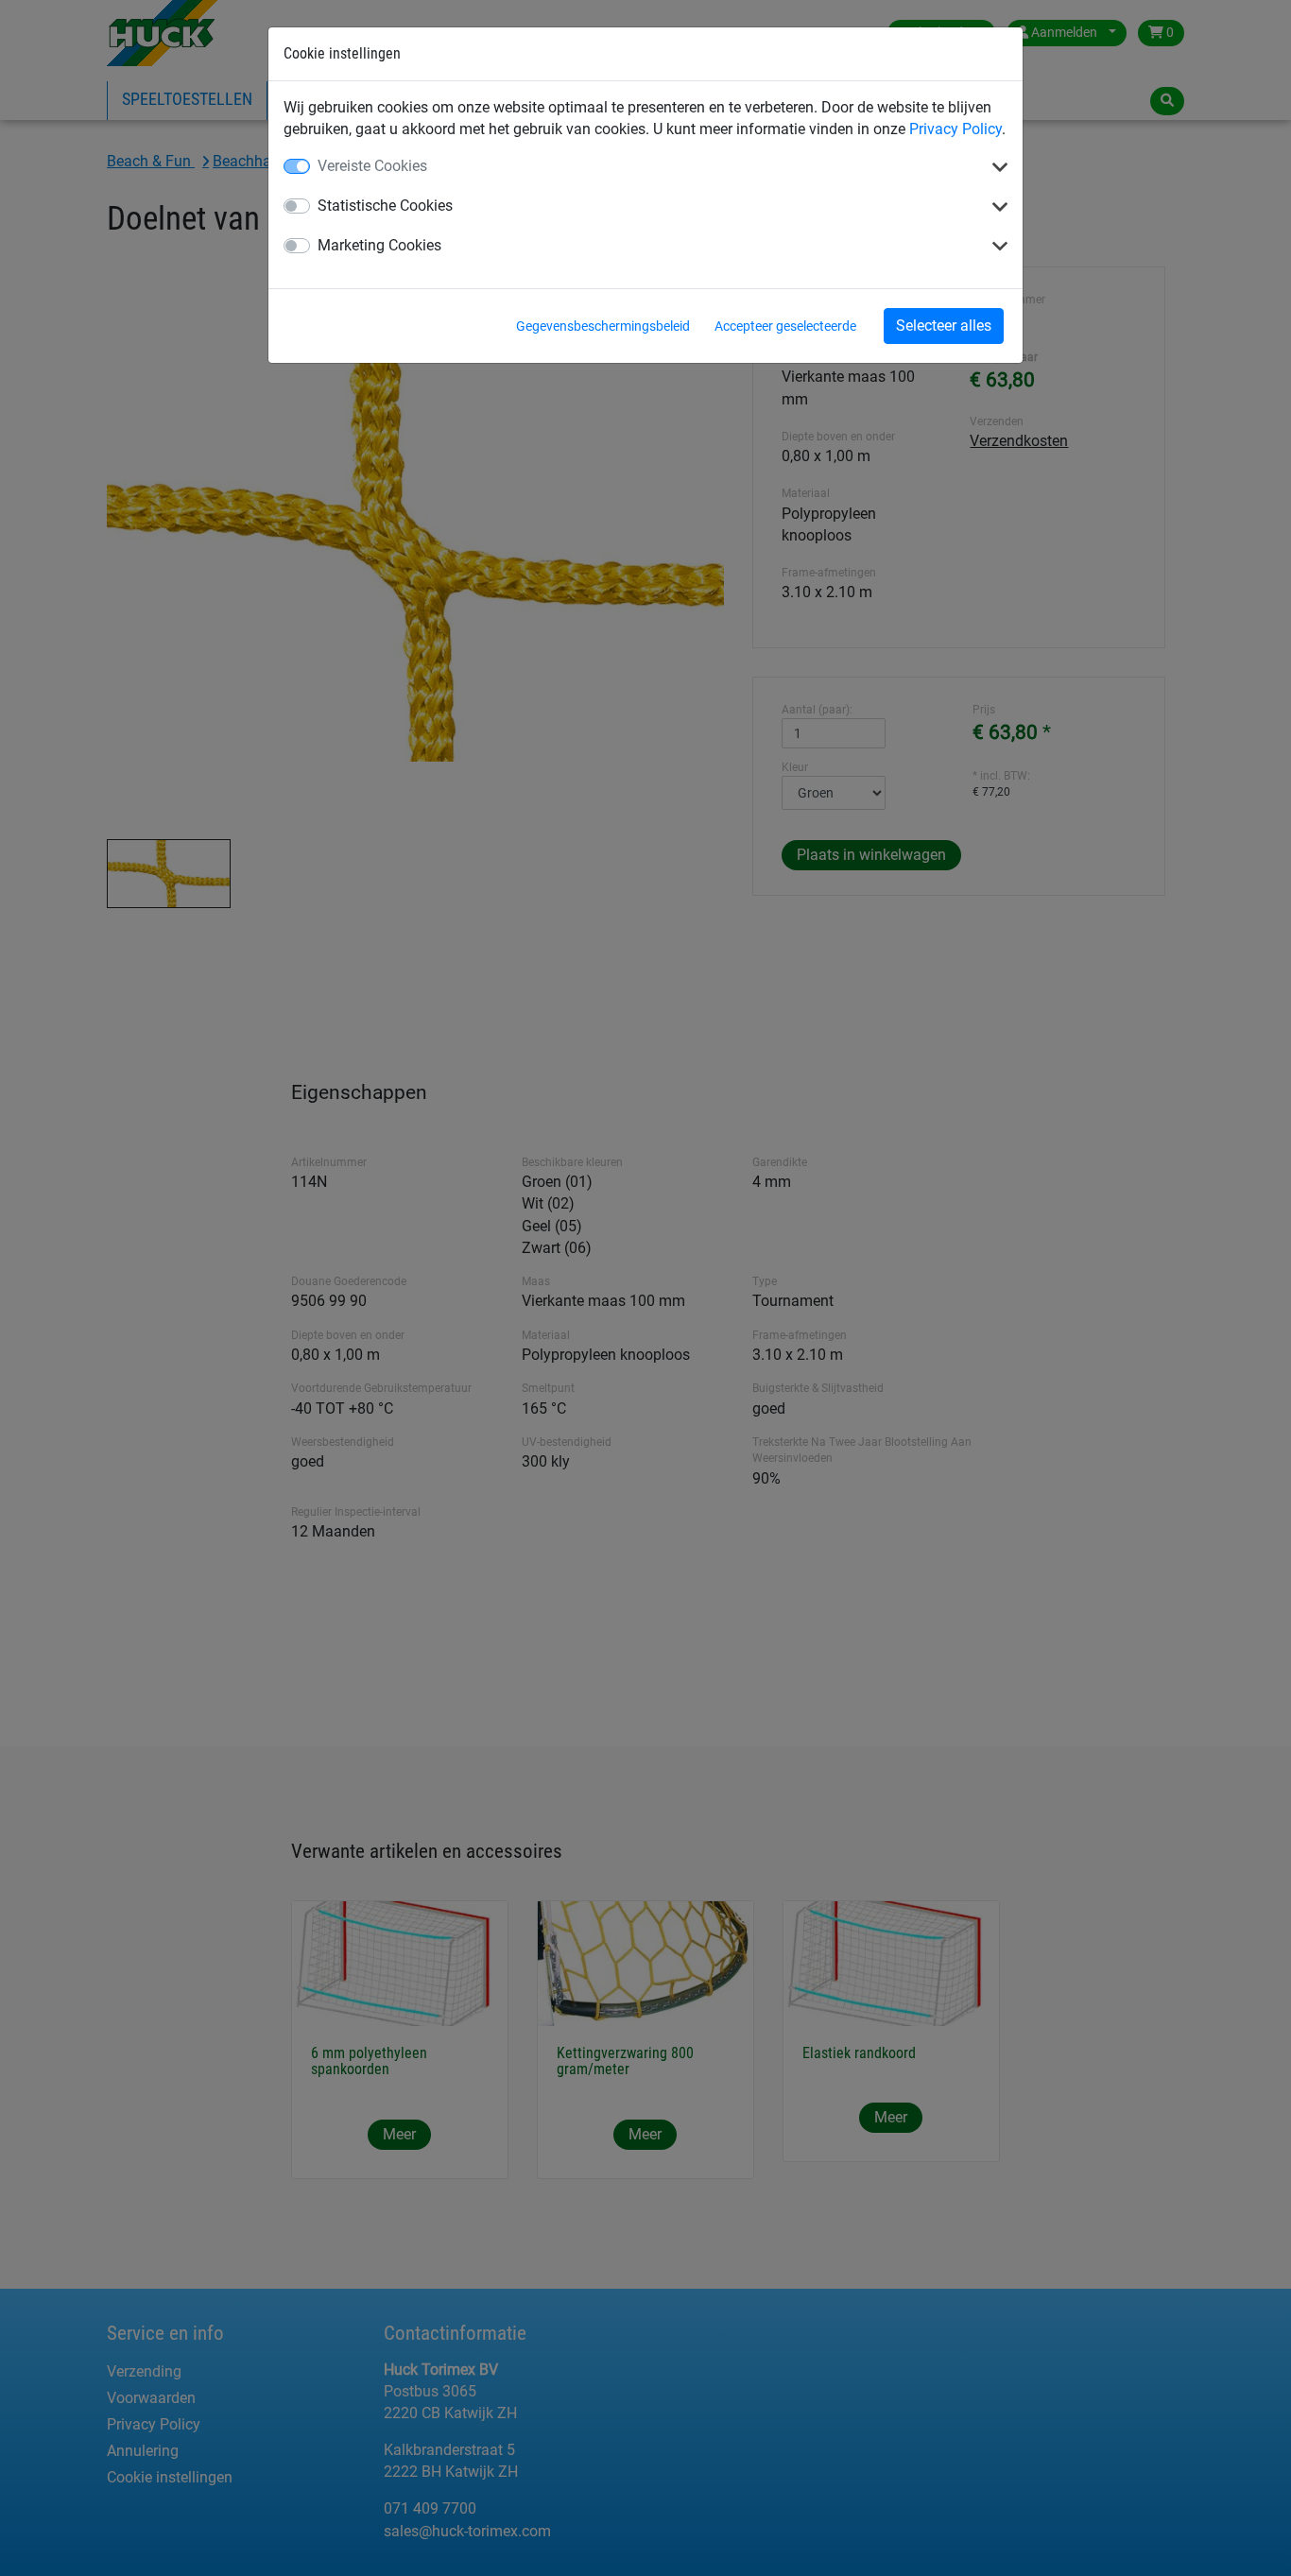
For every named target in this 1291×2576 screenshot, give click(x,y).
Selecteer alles (944, 326)
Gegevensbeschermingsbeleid (603, 326)
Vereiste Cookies (372, 166)
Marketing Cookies (379, 245)
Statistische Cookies (385, 206)
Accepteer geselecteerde (785, 326)
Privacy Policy (955, 129)
